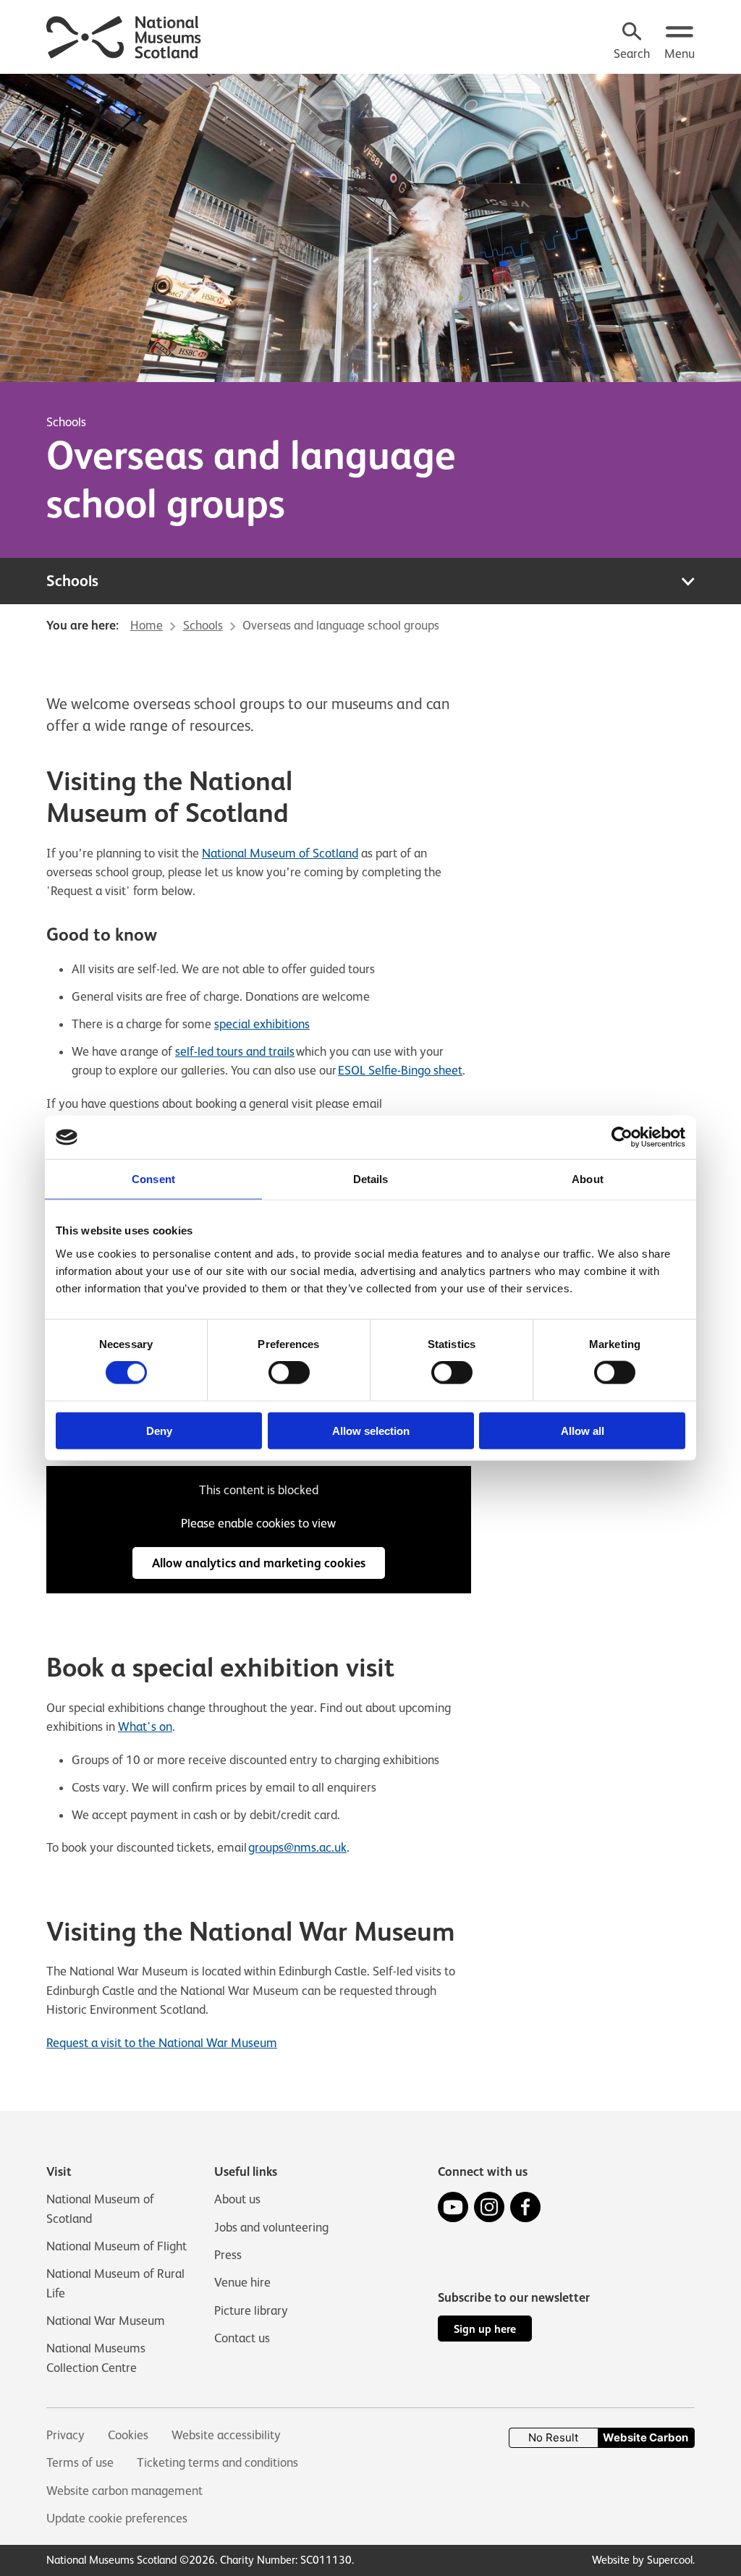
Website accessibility (226, 2435)
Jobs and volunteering (271, 2227)
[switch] (289, 1373)
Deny (159, 1430)
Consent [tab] (153, 1179)
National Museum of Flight (117, 2246)
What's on (145, 1726)
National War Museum (106, 2321)
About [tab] (588, 1179)
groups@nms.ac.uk (297, 1847)
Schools (66, 422)
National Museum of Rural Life (115, 2283)
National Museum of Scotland (280, 853)
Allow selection (371, 1430)
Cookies (128, 2435)
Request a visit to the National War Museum (162, 2043)
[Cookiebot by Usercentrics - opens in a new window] (622, 1137)
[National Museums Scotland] (124, 35)
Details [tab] (371, 1179)
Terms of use (80, 2462)
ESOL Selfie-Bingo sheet (400, 1070)
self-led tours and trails (235, 1051)
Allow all (583, 1430)
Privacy (65, 2435)
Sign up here (485, 2329)
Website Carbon (645, 2437)
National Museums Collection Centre (96, 2357)
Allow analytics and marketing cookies (259, 1563)
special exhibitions (262, 1024)
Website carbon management (124, 2491)
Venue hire (242, 2282)
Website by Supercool (642, 2560)
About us (237, 2199)
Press (228, 2255)
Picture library (251, 2310)
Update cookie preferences (117, 2518)
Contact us (242, 2338)
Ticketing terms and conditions (217, 2462)
